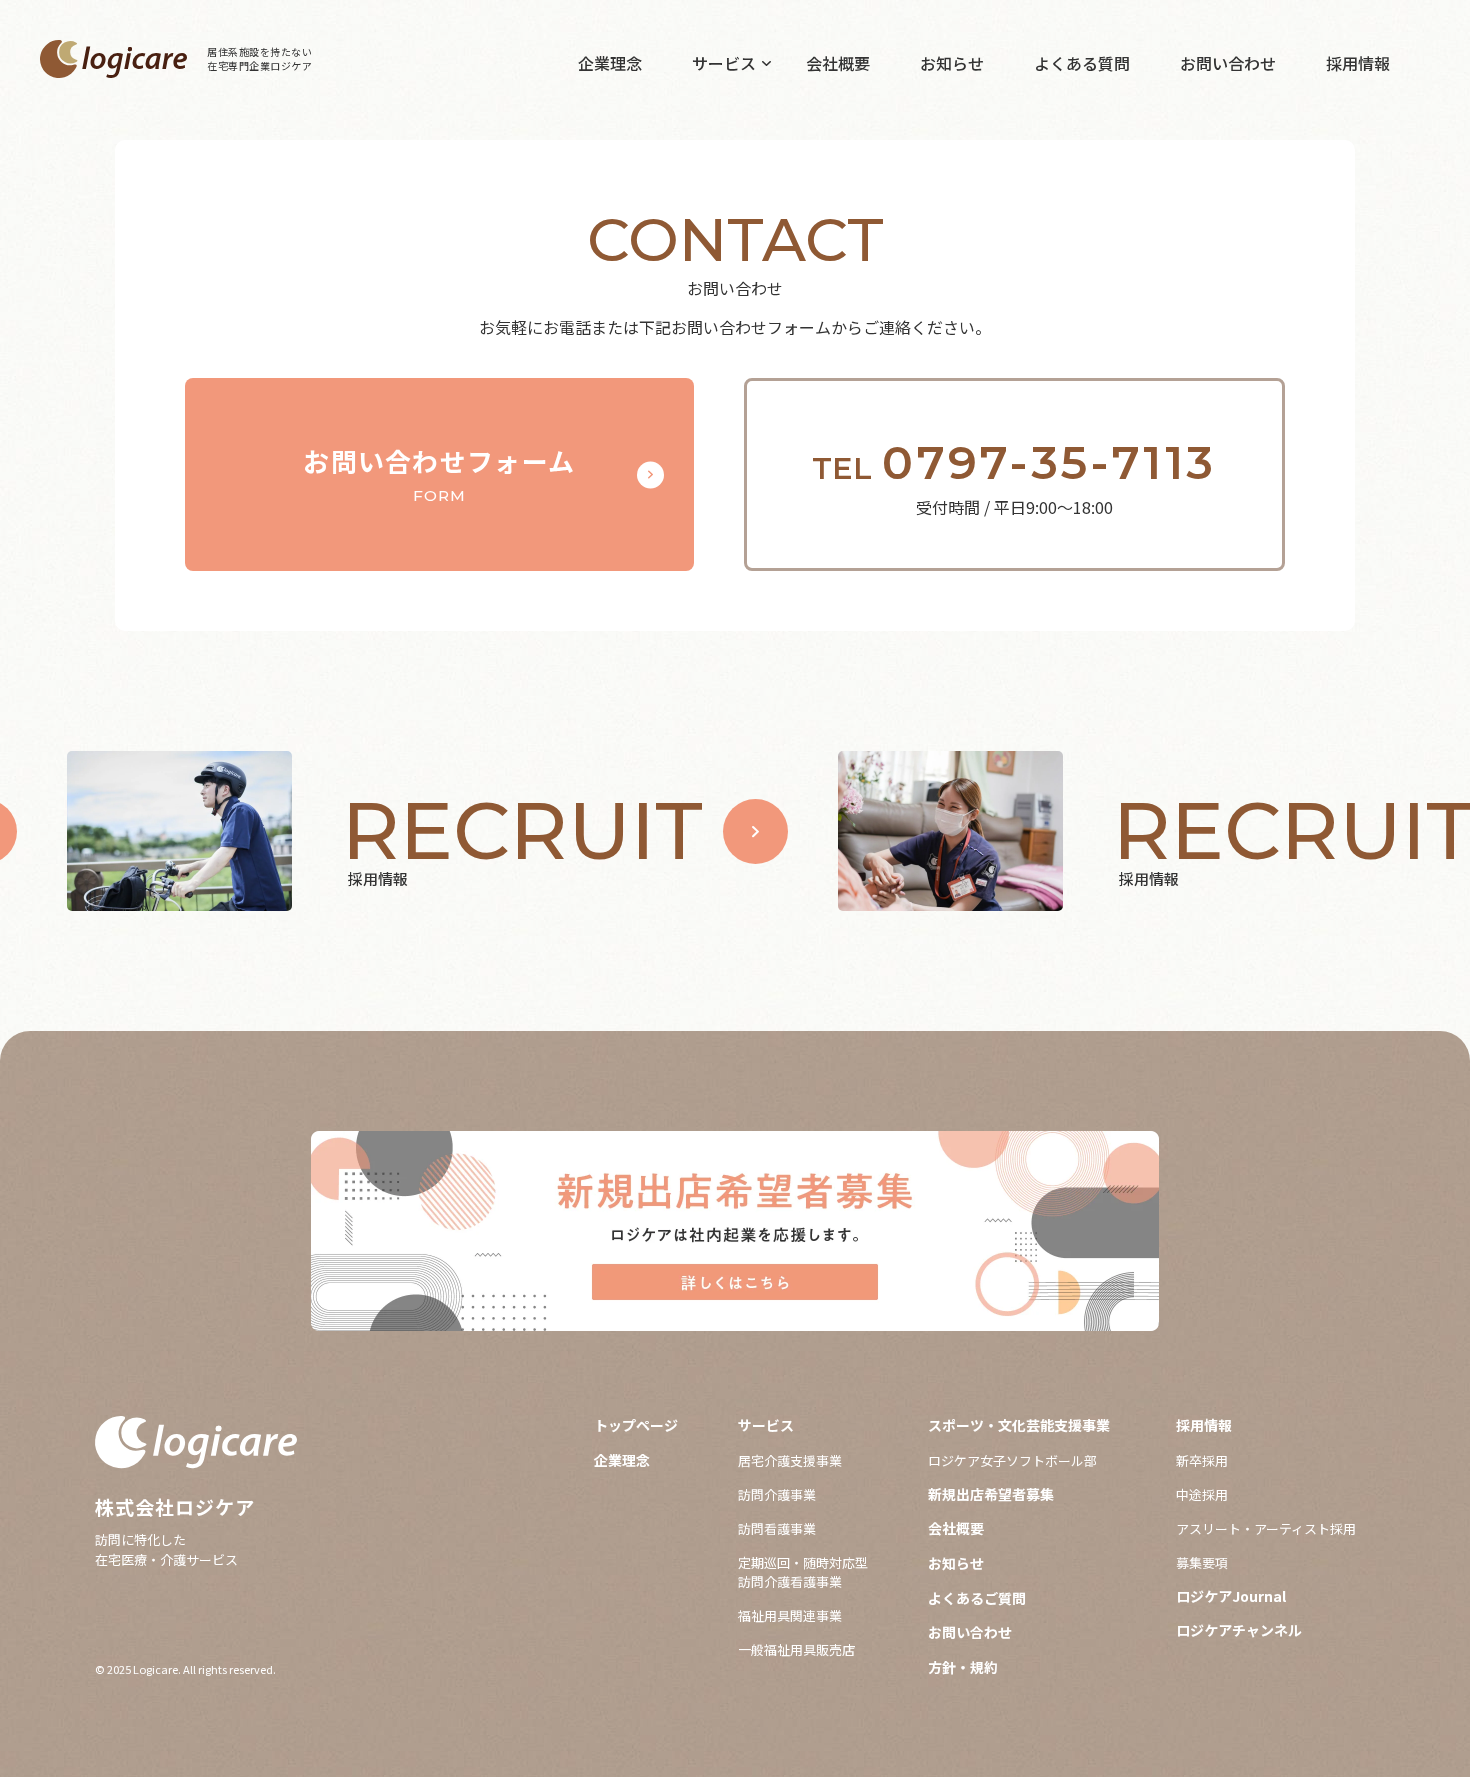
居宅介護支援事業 (790, 1460)
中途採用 (1202, 1494)
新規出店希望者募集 (991, 1494)
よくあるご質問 (977, 1598)
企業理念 (610, 63)
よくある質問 (1082, 63)
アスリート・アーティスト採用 (1266, 1528)
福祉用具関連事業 (790, 1615)
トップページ (636, 1425)
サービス (724, 63)
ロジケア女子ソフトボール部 (1012, 1460)
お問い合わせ (1228, 63)
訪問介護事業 (777, 1494)
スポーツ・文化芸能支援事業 (1019, 1425)
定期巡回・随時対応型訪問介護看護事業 (803, 1572)
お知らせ (952, 63)
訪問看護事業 (777, 1528)
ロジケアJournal (1231, 1596)
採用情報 (1358, 63)
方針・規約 (963, 1667)
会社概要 (838, 63)
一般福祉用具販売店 (796, 1649)
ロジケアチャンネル (1239, 1630)
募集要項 (1202, 1562)
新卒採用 (1202, 1460)
